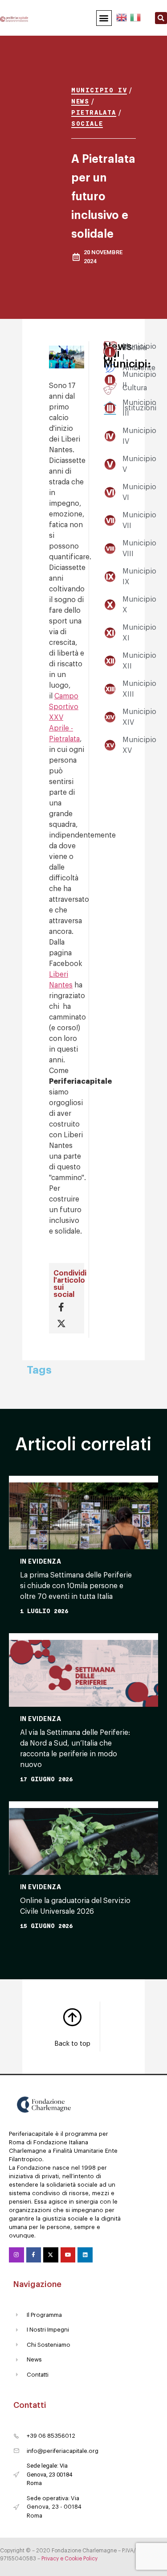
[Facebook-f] (34, 2255)
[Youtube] (68, 2255)
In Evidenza (41, 1561)
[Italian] (135, 16)
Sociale (87, 123)
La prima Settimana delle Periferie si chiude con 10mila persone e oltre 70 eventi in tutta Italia (76, 1586)
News (80, 101)
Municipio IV (99, 90)
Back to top (72, 2044)
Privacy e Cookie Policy (69, 2559)
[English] (122, 16)
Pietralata (94, 112)
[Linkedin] (85, 2255)
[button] (104, 18)
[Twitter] (51, 2255)
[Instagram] (16, 2255)
